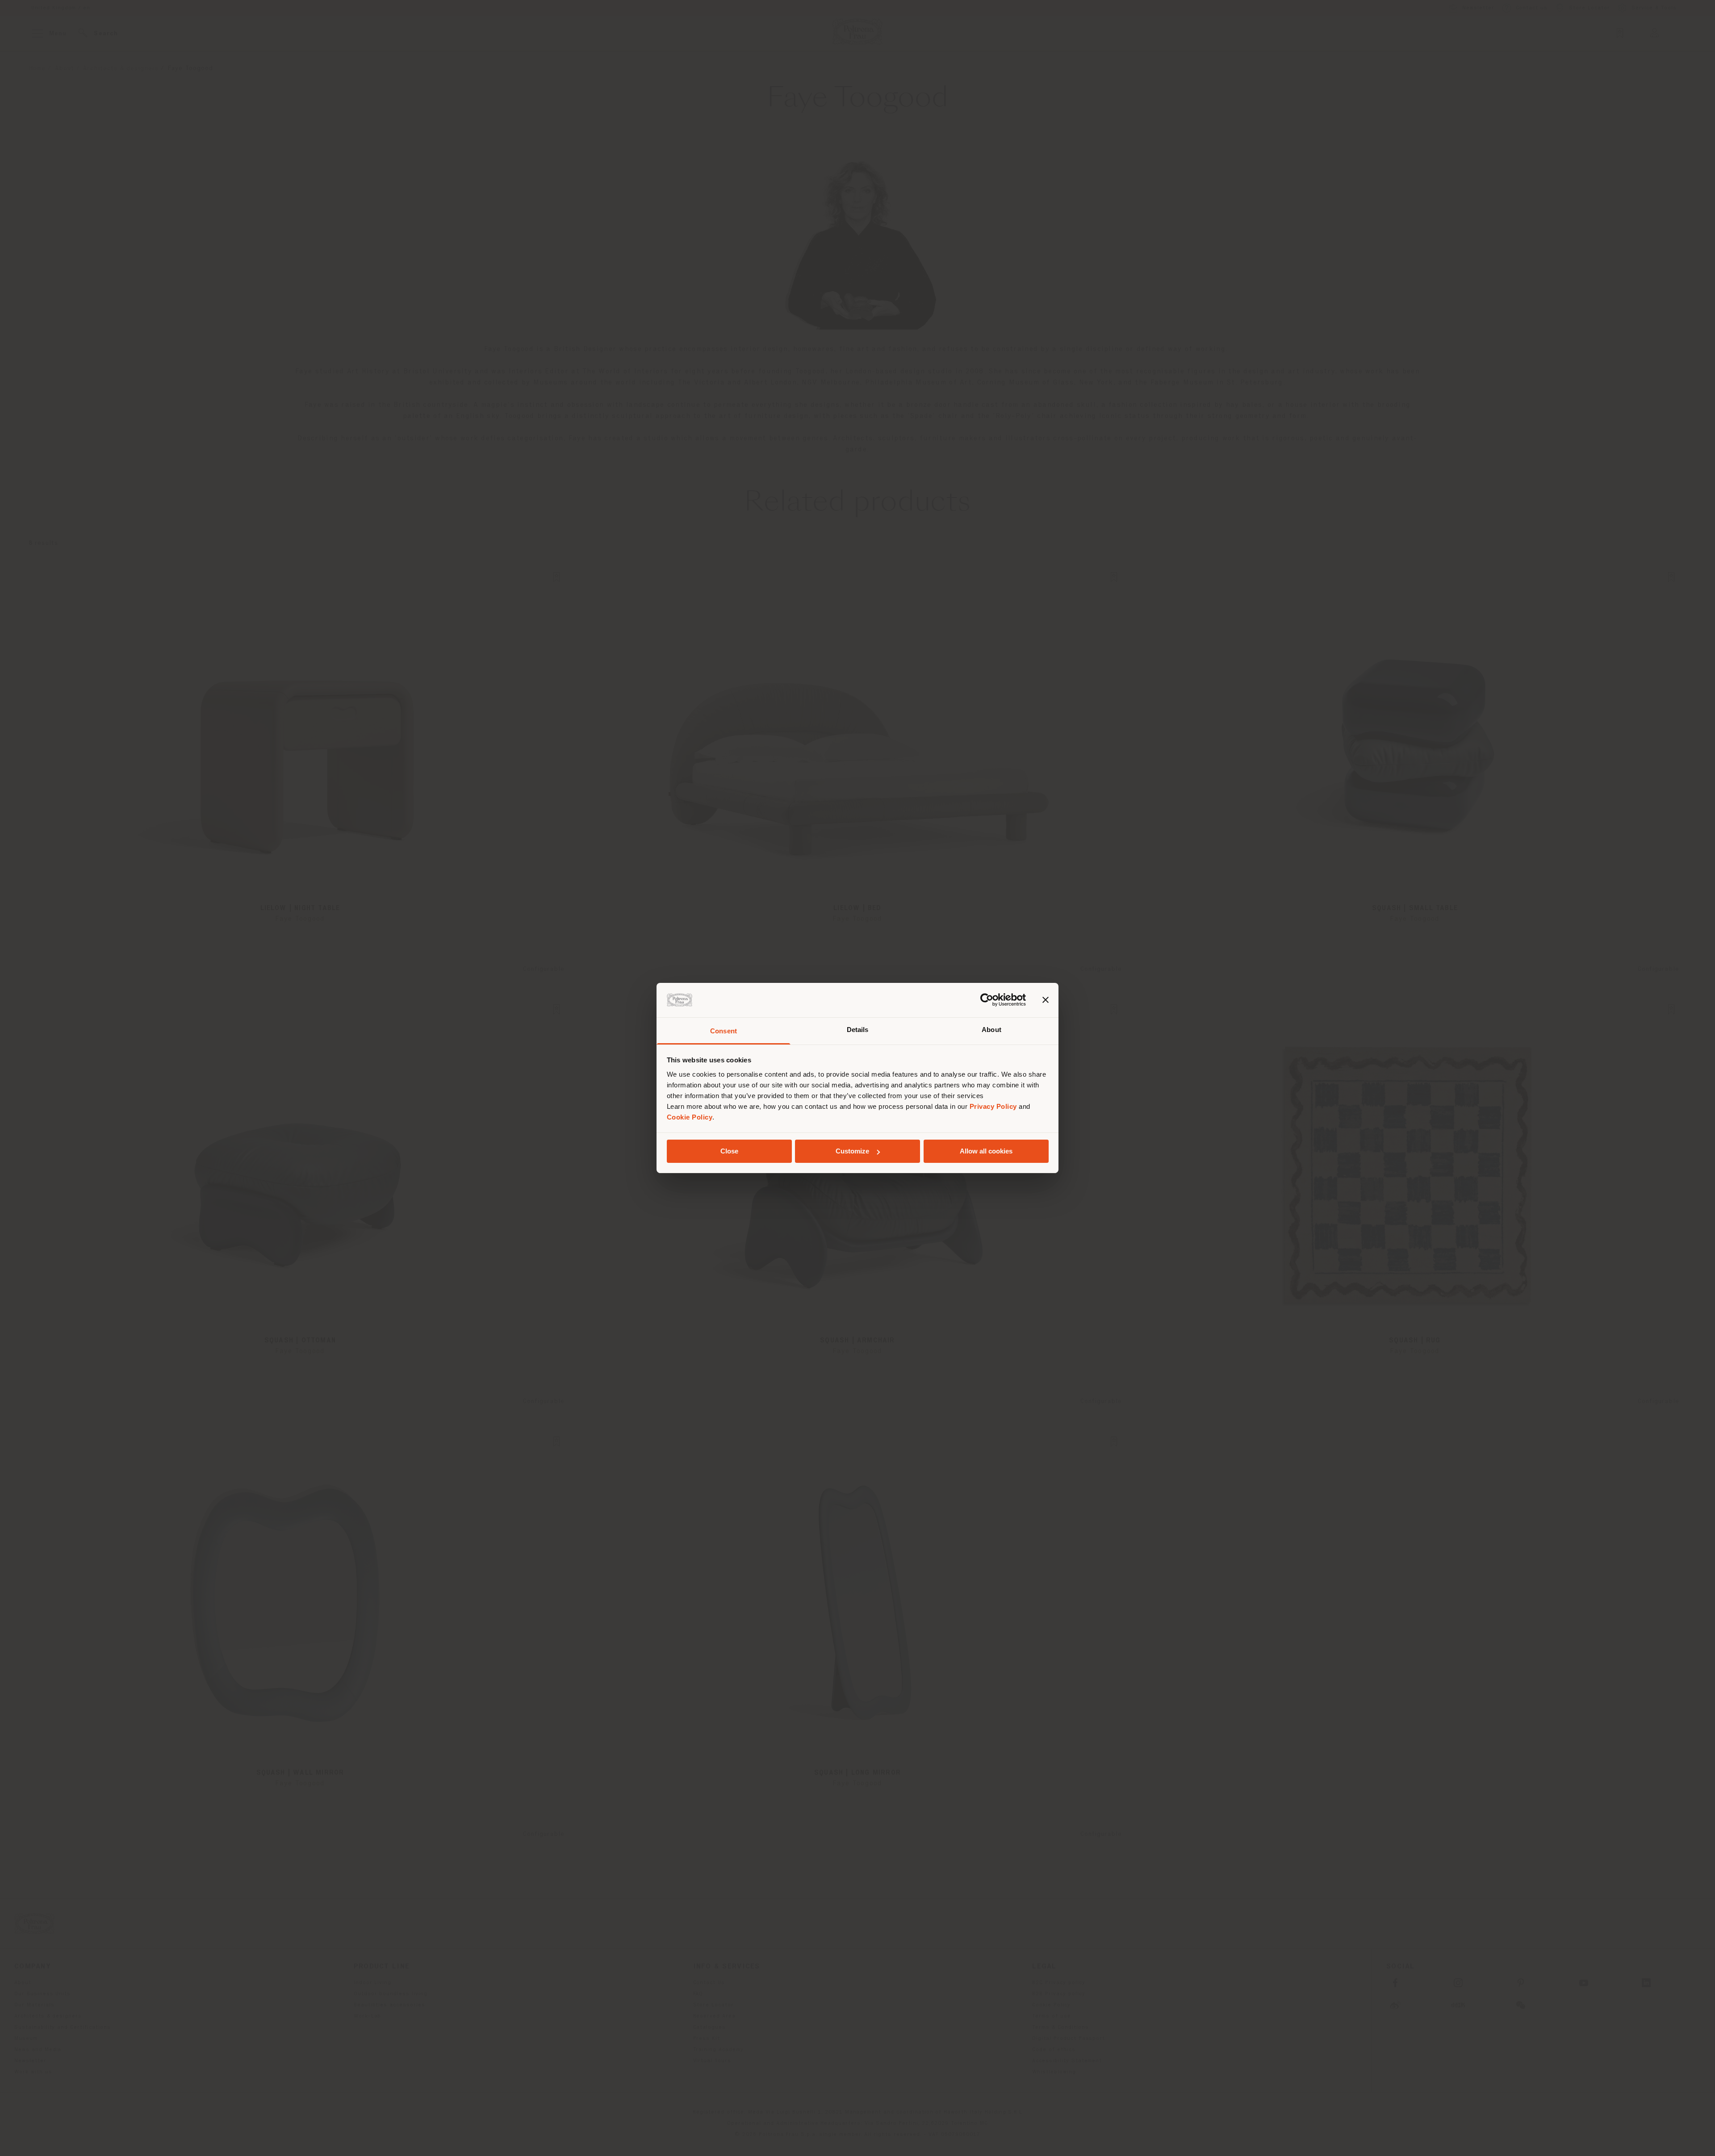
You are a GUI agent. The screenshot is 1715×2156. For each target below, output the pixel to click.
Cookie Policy (690, 1117)
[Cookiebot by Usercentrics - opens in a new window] (987, 1000)
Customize (852, 1151)
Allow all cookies (986, 1151)
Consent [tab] (724, 1031)
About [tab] (991, 1030)
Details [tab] (858, 1030)
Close (729, 1151)
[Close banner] (1046, 1000)
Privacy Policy (993, 1106)
